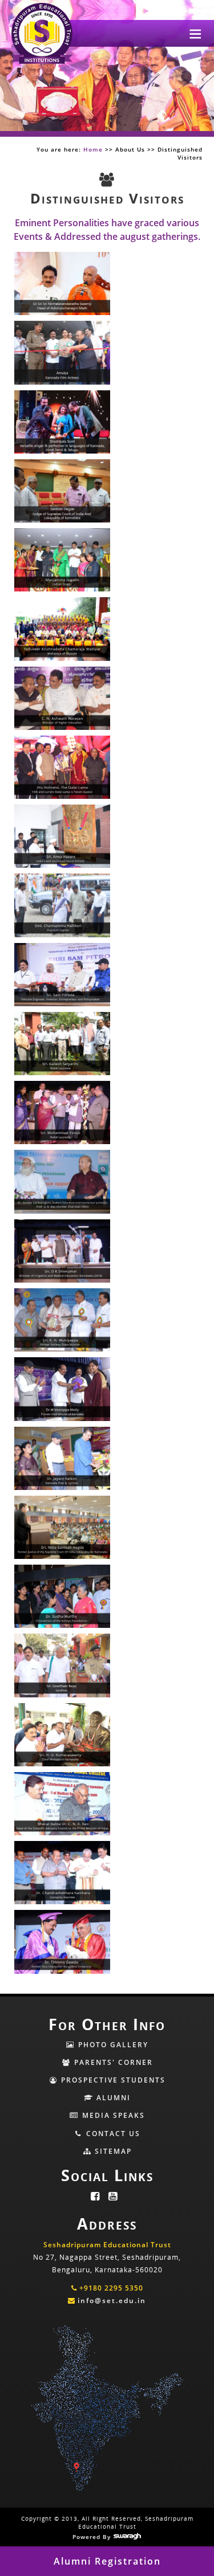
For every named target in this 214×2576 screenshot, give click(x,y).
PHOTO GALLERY (112, 2045)
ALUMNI (112, 2098)
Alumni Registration (107, 2561)
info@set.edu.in (112, 2301)
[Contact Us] (107, 2330)
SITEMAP (112, 2151)
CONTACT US (112, 2134)
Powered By (93, 2537)
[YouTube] (116, 2197)
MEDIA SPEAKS (112, 2115)
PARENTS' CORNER (112, 2062)
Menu (195, 33)
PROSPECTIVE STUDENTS (112, 2080)
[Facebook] (98, 2197)
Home (93, 149)
